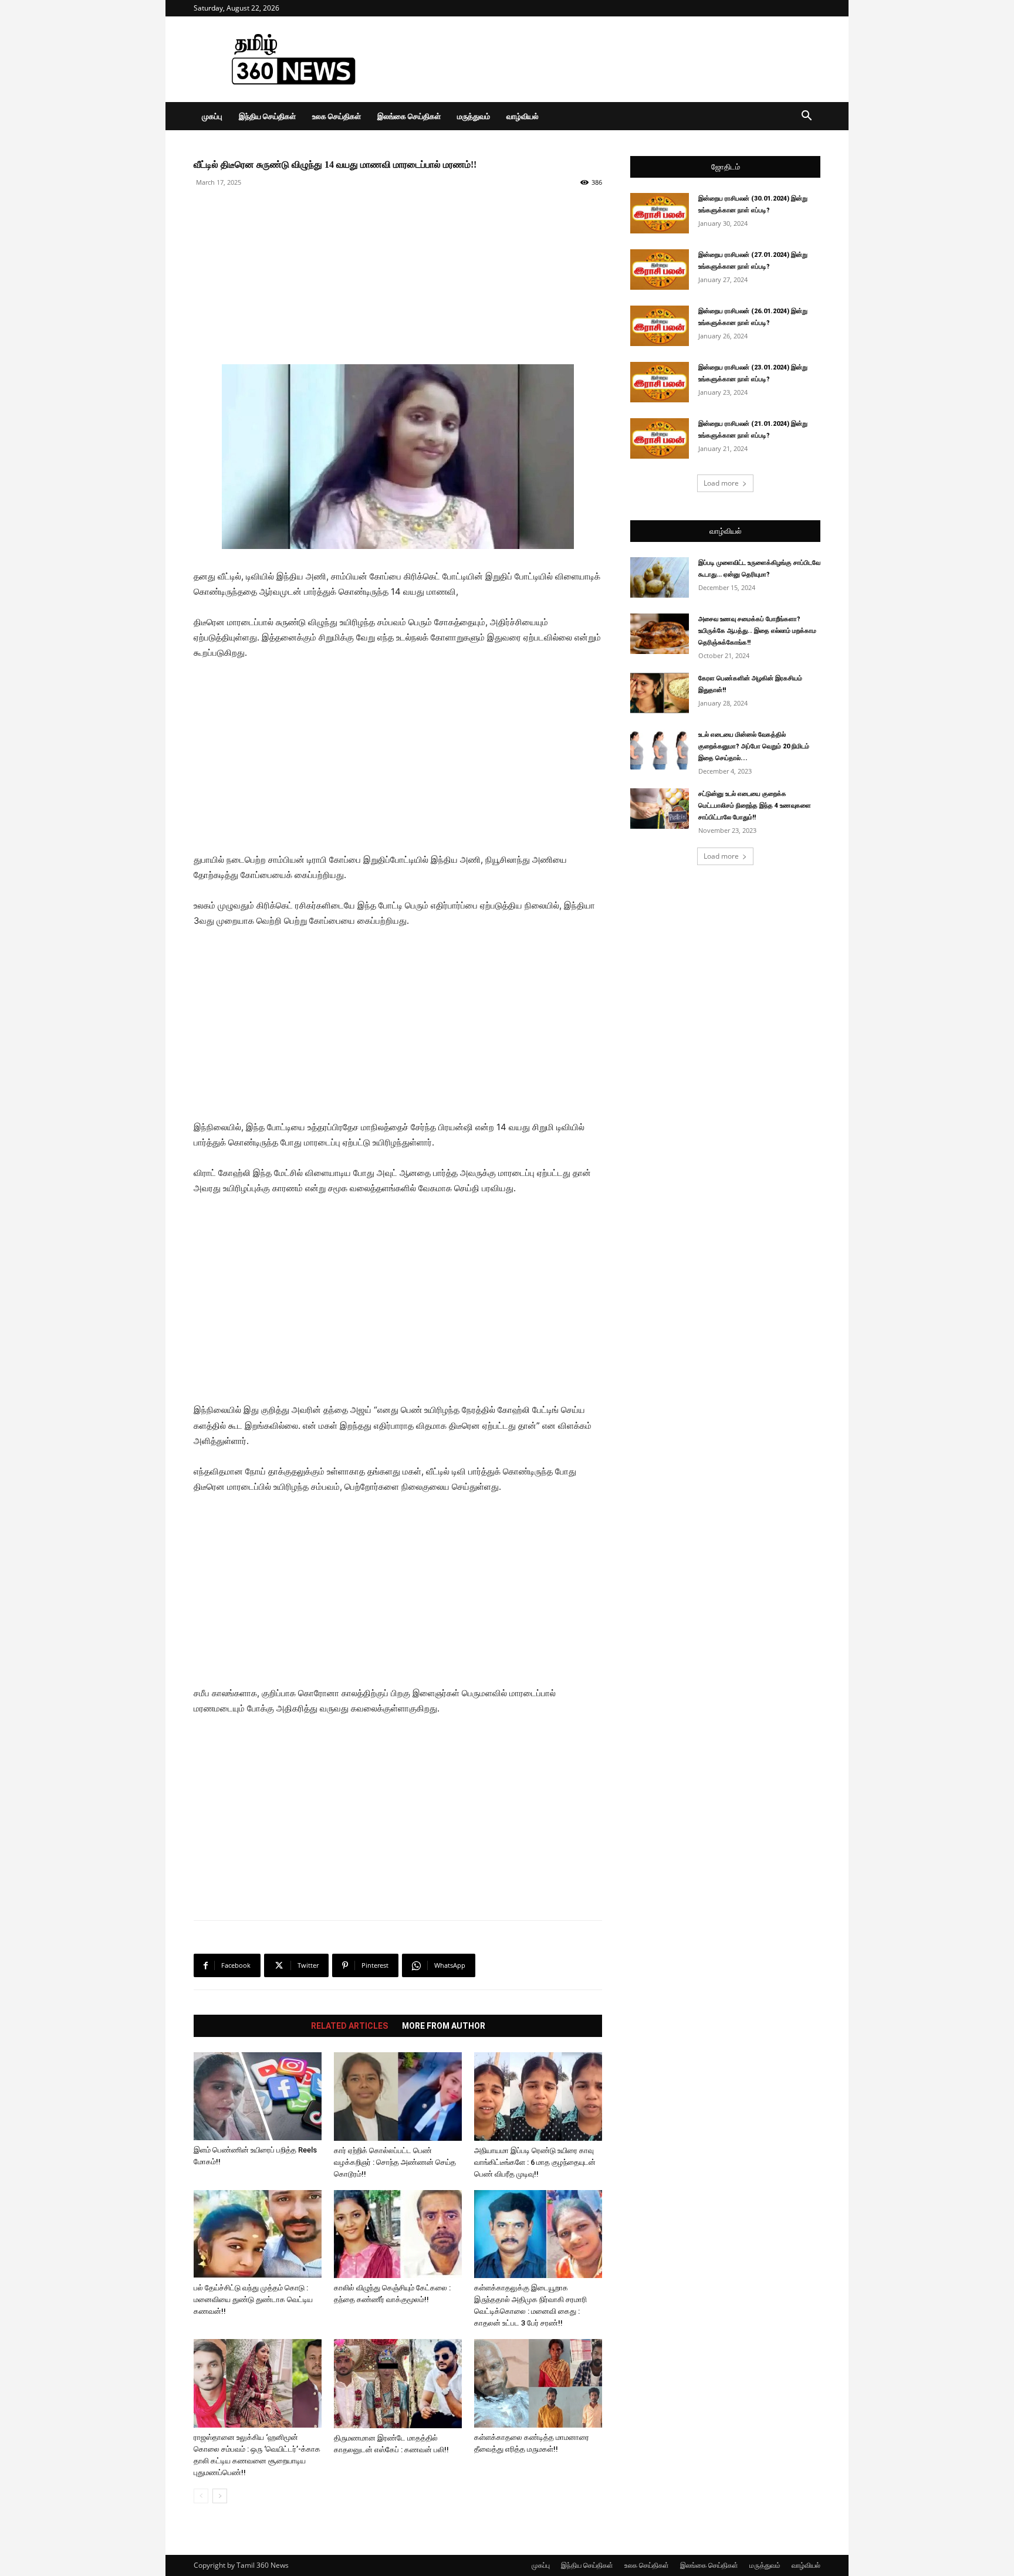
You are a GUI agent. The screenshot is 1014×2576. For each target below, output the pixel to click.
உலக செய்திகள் (337, 116)
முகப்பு (212, 116)
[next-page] (220, 2496)
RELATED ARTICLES (349, 2026)
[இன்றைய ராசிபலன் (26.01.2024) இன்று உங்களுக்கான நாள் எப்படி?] (660, 326)
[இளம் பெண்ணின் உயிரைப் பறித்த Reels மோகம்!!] (258, 2096)
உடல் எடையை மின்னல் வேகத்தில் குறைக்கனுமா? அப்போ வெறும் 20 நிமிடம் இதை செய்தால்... (754, 746)
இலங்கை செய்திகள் (409, 116)
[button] (806, 117)
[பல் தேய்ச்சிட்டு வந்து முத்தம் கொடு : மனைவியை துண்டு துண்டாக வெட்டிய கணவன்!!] (258, 2234)
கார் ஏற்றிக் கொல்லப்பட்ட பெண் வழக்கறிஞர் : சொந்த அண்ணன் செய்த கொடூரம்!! (395, 2162)
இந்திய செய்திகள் (267, 116)
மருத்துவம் (474, 116)
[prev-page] (201, 2496)
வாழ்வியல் (523, 116)
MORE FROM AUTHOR (444, 2026)
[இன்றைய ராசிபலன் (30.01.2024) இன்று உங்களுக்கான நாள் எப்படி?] (660, 213)
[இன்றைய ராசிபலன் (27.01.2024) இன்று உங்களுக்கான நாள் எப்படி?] (660, 270)
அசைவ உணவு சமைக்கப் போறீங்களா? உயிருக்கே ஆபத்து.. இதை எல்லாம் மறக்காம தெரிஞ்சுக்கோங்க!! (757, 631)
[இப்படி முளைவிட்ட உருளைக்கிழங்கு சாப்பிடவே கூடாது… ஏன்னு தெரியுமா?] (660, 577)
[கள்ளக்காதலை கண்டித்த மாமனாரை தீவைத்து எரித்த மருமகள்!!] (538, 2383)
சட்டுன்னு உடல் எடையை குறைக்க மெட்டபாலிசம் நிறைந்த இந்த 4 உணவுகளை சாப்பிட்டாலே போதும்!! (755, 806)
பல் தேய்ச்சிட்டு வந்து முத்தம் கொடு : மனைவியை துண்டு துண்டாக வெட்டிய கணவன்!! (253, 2299)
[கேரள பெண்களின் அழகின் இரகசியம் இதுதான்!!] (660, 693)
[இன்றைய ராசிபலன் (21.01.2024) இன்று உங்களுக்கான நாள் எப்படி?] (660, 438)
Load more (721, 483)
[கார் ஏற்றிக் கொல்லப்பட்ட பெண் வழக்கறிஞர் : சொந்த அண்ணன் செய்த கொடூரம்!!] (398, 2097)
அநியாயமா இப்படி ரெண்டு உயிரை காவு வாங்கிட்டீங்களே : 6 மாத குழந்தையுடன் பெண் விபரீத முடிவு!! (535, 2162)
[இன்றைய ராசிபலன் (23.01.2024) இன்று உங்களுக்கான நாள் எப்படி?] (660, 382)
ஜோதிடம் (726, 167)
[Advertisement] (607, 59)
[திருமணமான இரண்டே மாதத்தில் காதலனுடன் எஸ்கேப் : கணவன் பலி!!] (398, 2383)
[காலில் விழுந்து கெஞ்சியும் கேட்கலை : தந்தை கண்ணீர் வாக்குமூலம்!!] (398, 2234)
